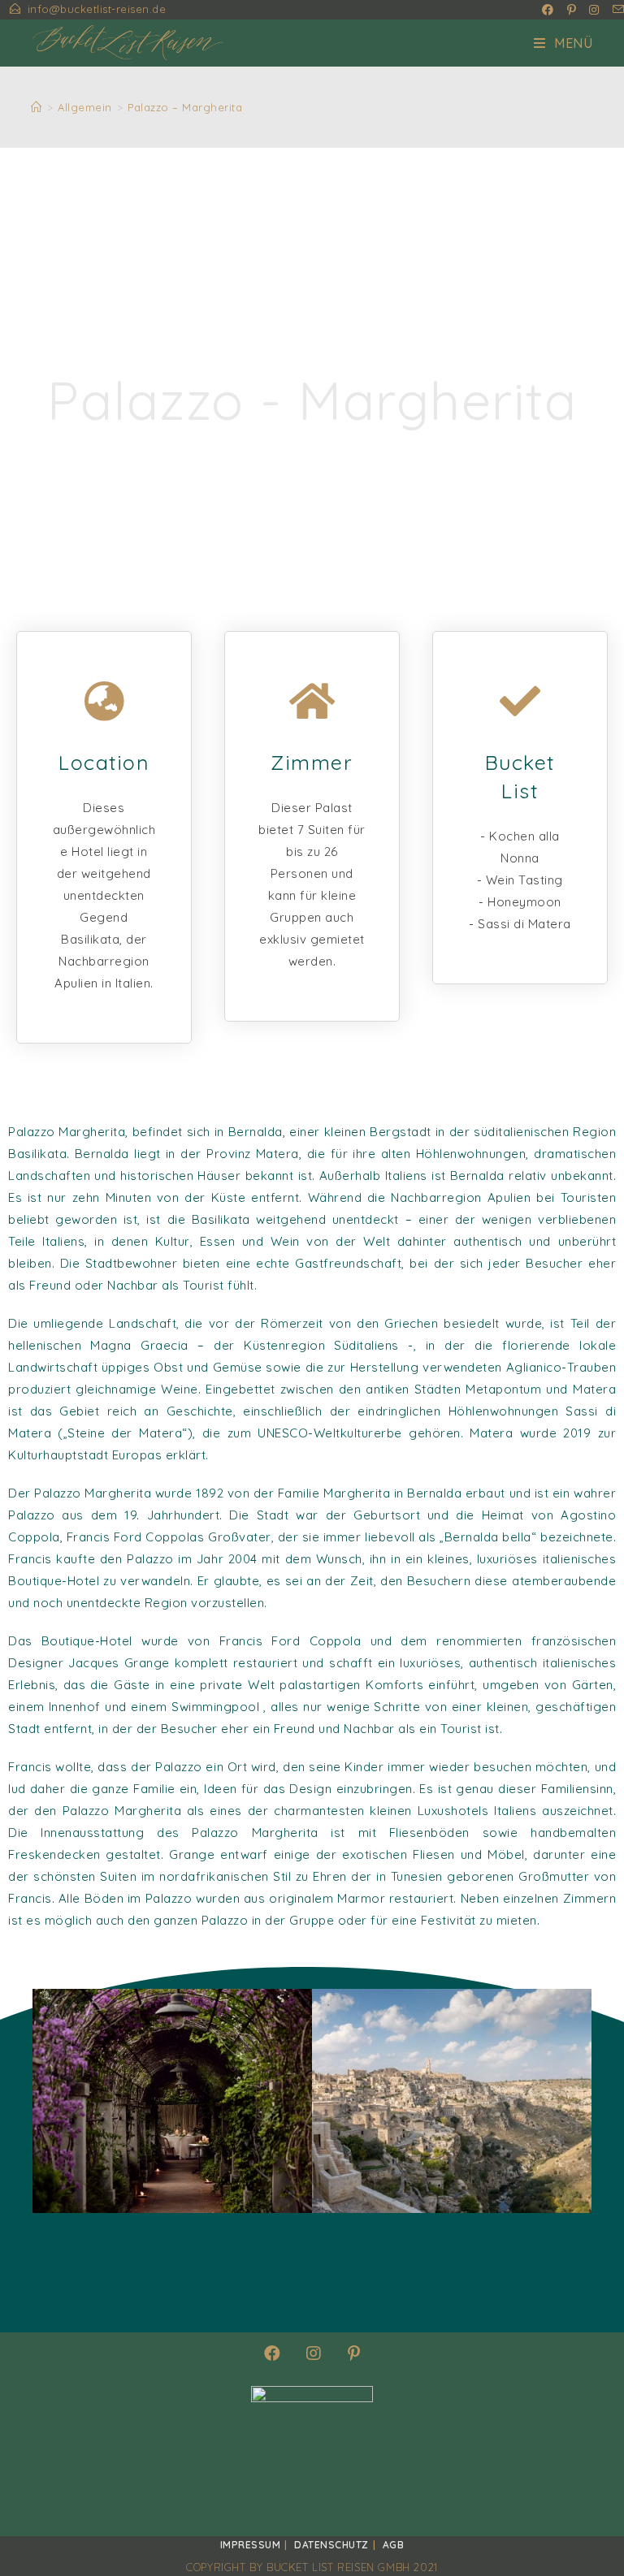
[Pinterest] (354, 2353)
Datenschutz (331, 2545)
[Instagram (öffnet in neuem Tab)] (594, 10)
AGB (394, 2545)
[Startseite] (37, 107)
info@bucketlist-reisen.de (97, 9)
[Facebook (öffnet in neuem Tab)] (548, 10)
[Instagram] (314, 2353)
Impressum (251, 2545)
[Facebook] (273, 2353)
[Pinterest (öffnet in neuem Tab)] (572, 10)
